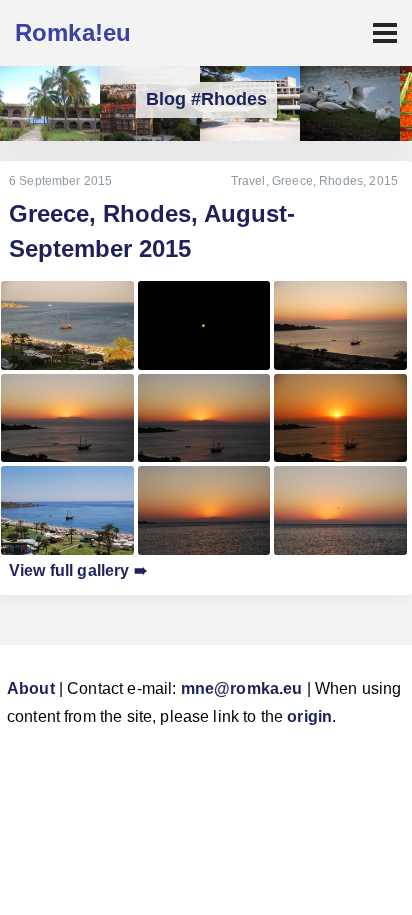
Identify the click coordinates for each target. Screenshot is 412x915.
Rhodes (341, 181)
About (31, 688)
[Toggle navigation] (385, 33)
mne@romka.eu (242, 688)
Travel (248, 181)
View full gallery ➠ (78, 570)
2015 (383, 181)
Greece (292, 181)
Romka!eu (73, 32)
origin (309, 716)
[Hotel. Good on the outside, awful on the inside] (50, 103)
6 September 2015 (60, 181)
